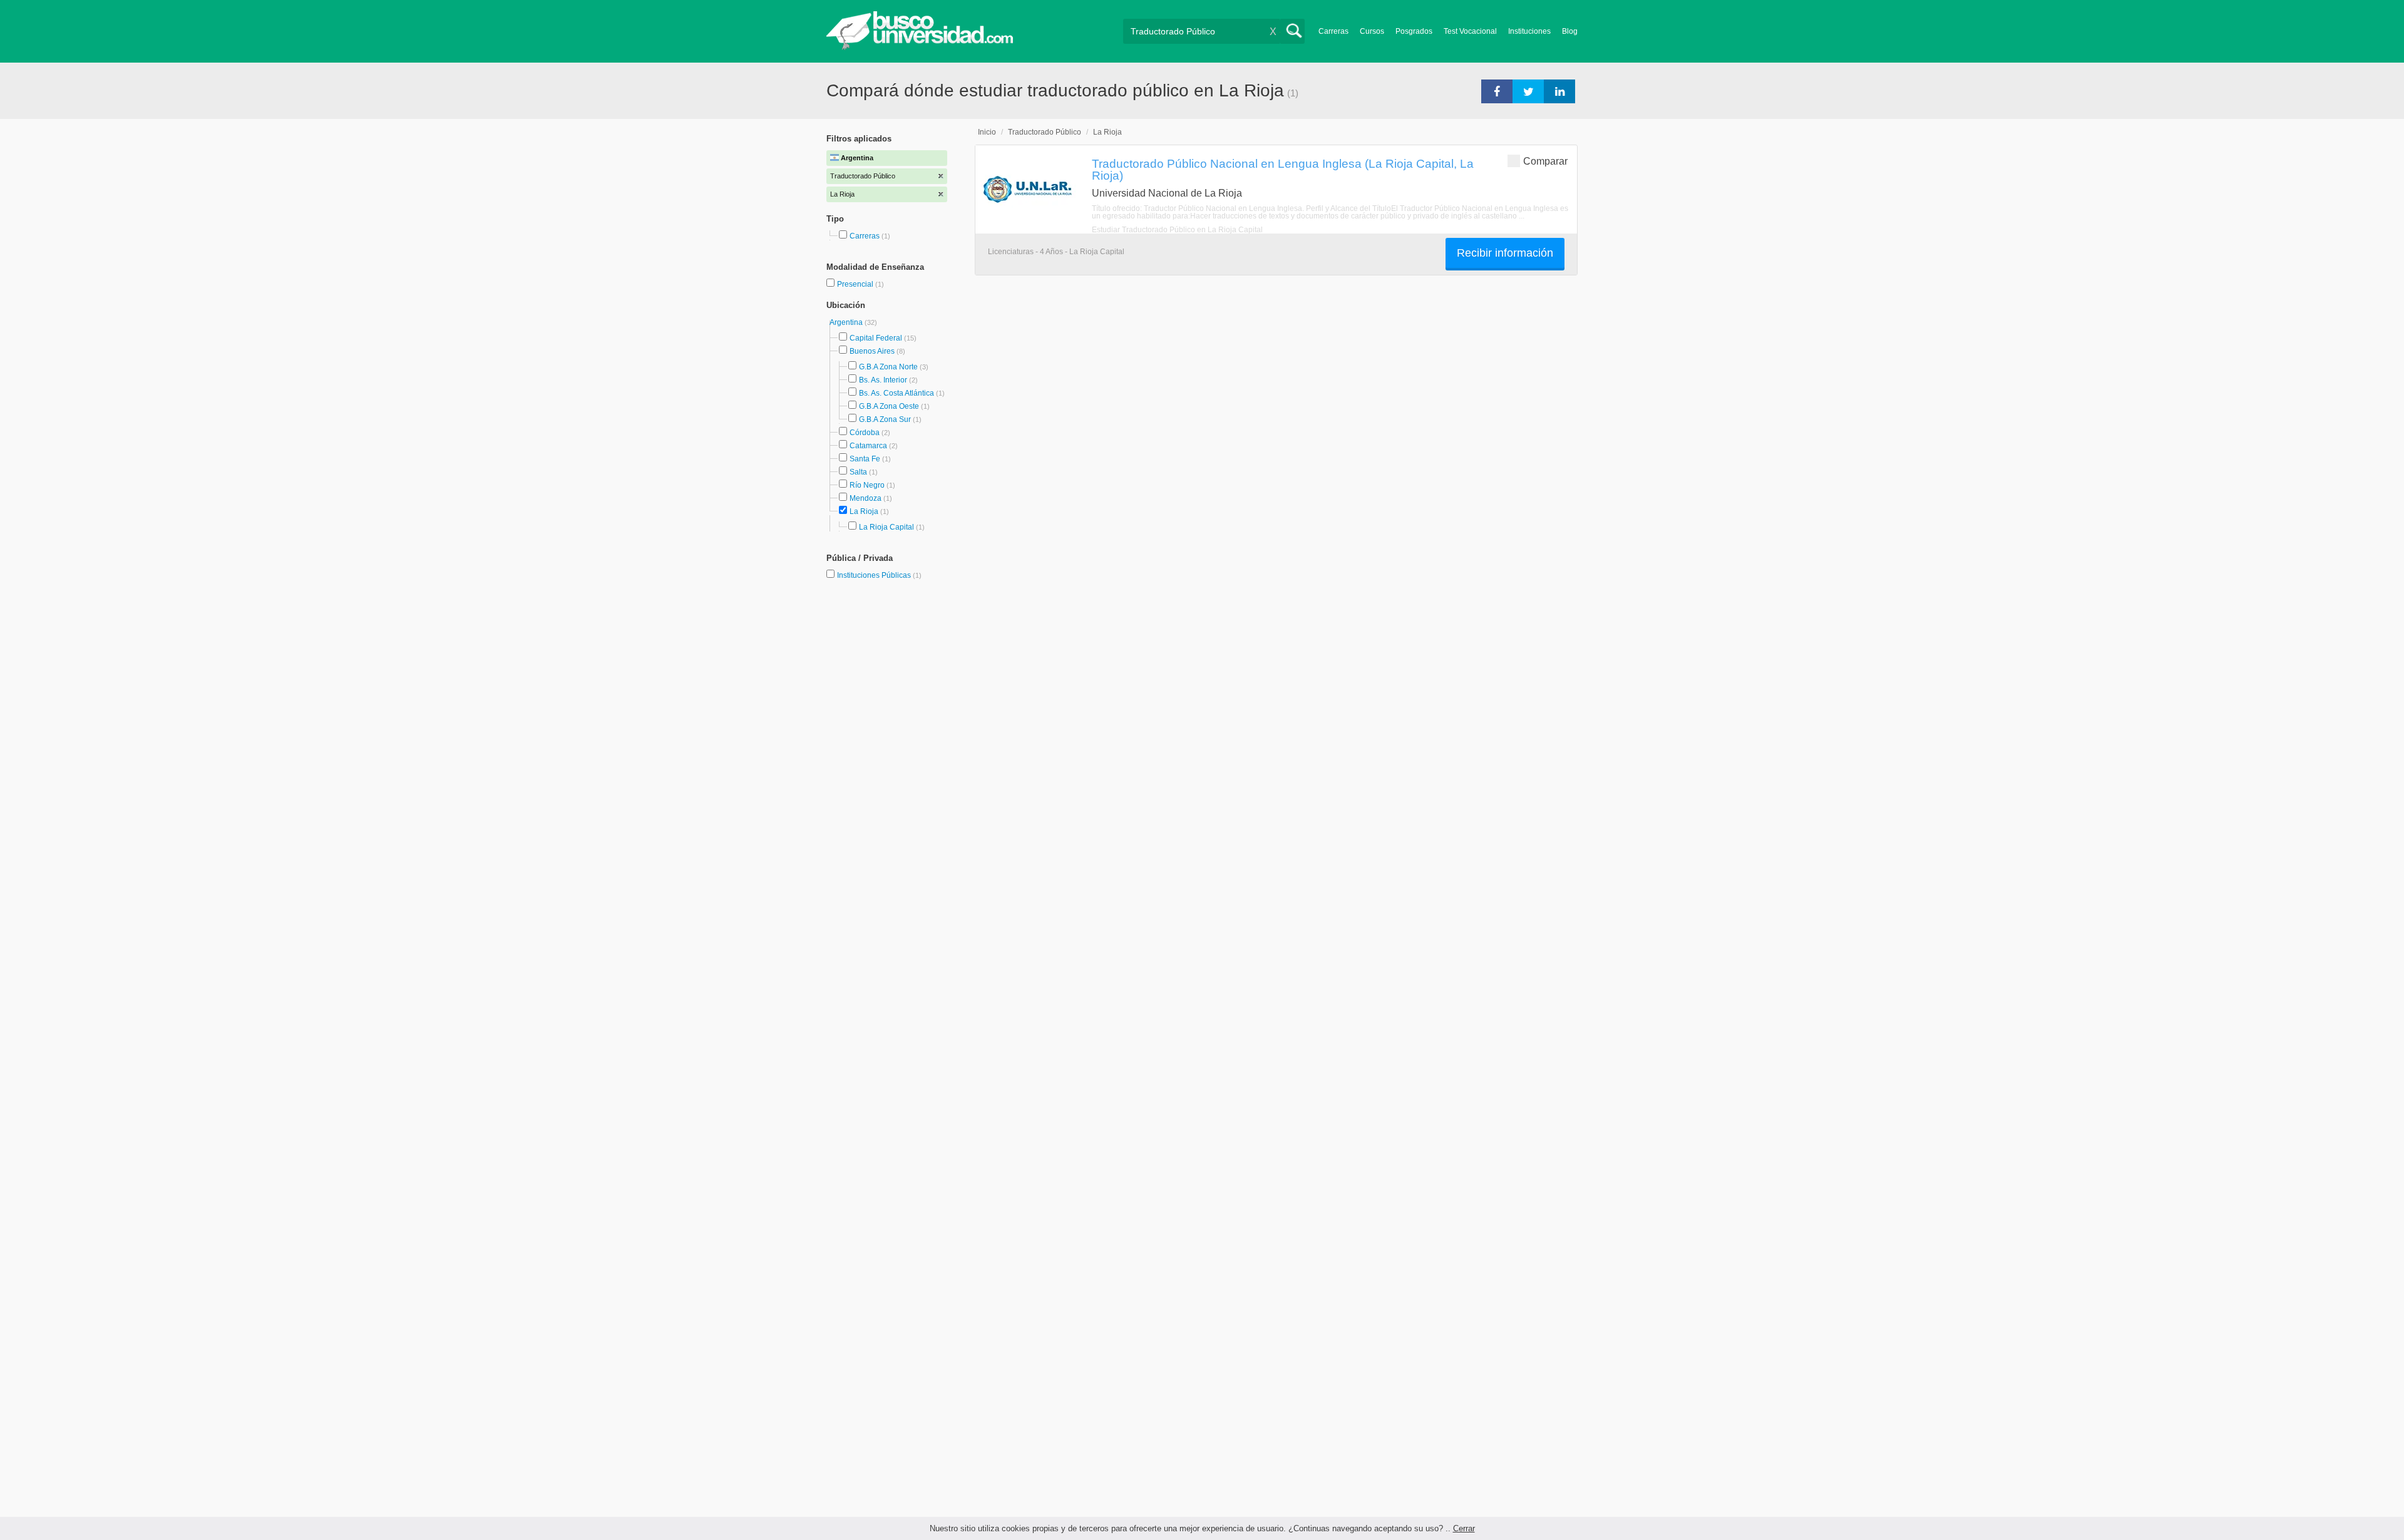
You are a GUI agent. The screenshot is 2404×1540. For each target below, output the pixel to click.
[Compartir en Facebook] (1497, 91)
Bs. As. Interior (883, 380)
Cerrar (1464, 1528)
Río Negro (867, 485)
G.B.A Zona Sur (885, 419)
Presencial (856, 284)
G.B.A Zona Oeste (889, 406)
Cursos (1372, 31)
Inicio (987, 132)
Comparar (1545, 161)
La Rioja (864, 511)
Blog (1570, 31)
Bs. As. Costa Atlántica (896, 393)
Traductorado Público (1045, 132)
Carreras (1333, 31)
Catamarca (868, 446)
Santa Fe (865, 459)
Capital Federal (876, 338)
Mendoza (866, 498)
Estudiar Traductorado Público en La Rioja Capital (1177, 230)
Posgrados (1414, 31)
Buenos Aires (872, 351)
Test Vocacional (1470, 31)
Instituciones (1529, 31)
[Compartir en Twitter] (1528, 91)
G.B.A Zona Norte (888, 367)
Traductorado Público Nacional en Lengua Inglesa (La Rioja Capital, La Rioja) (1283, 169)
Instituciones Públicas (879, 575)
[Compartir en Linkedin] (1559, 91)
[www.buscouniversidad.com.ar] (920, 47)
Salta (858, 472)
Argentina (847, 322)
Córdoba (865, 433)
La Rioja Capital (886, 527)
